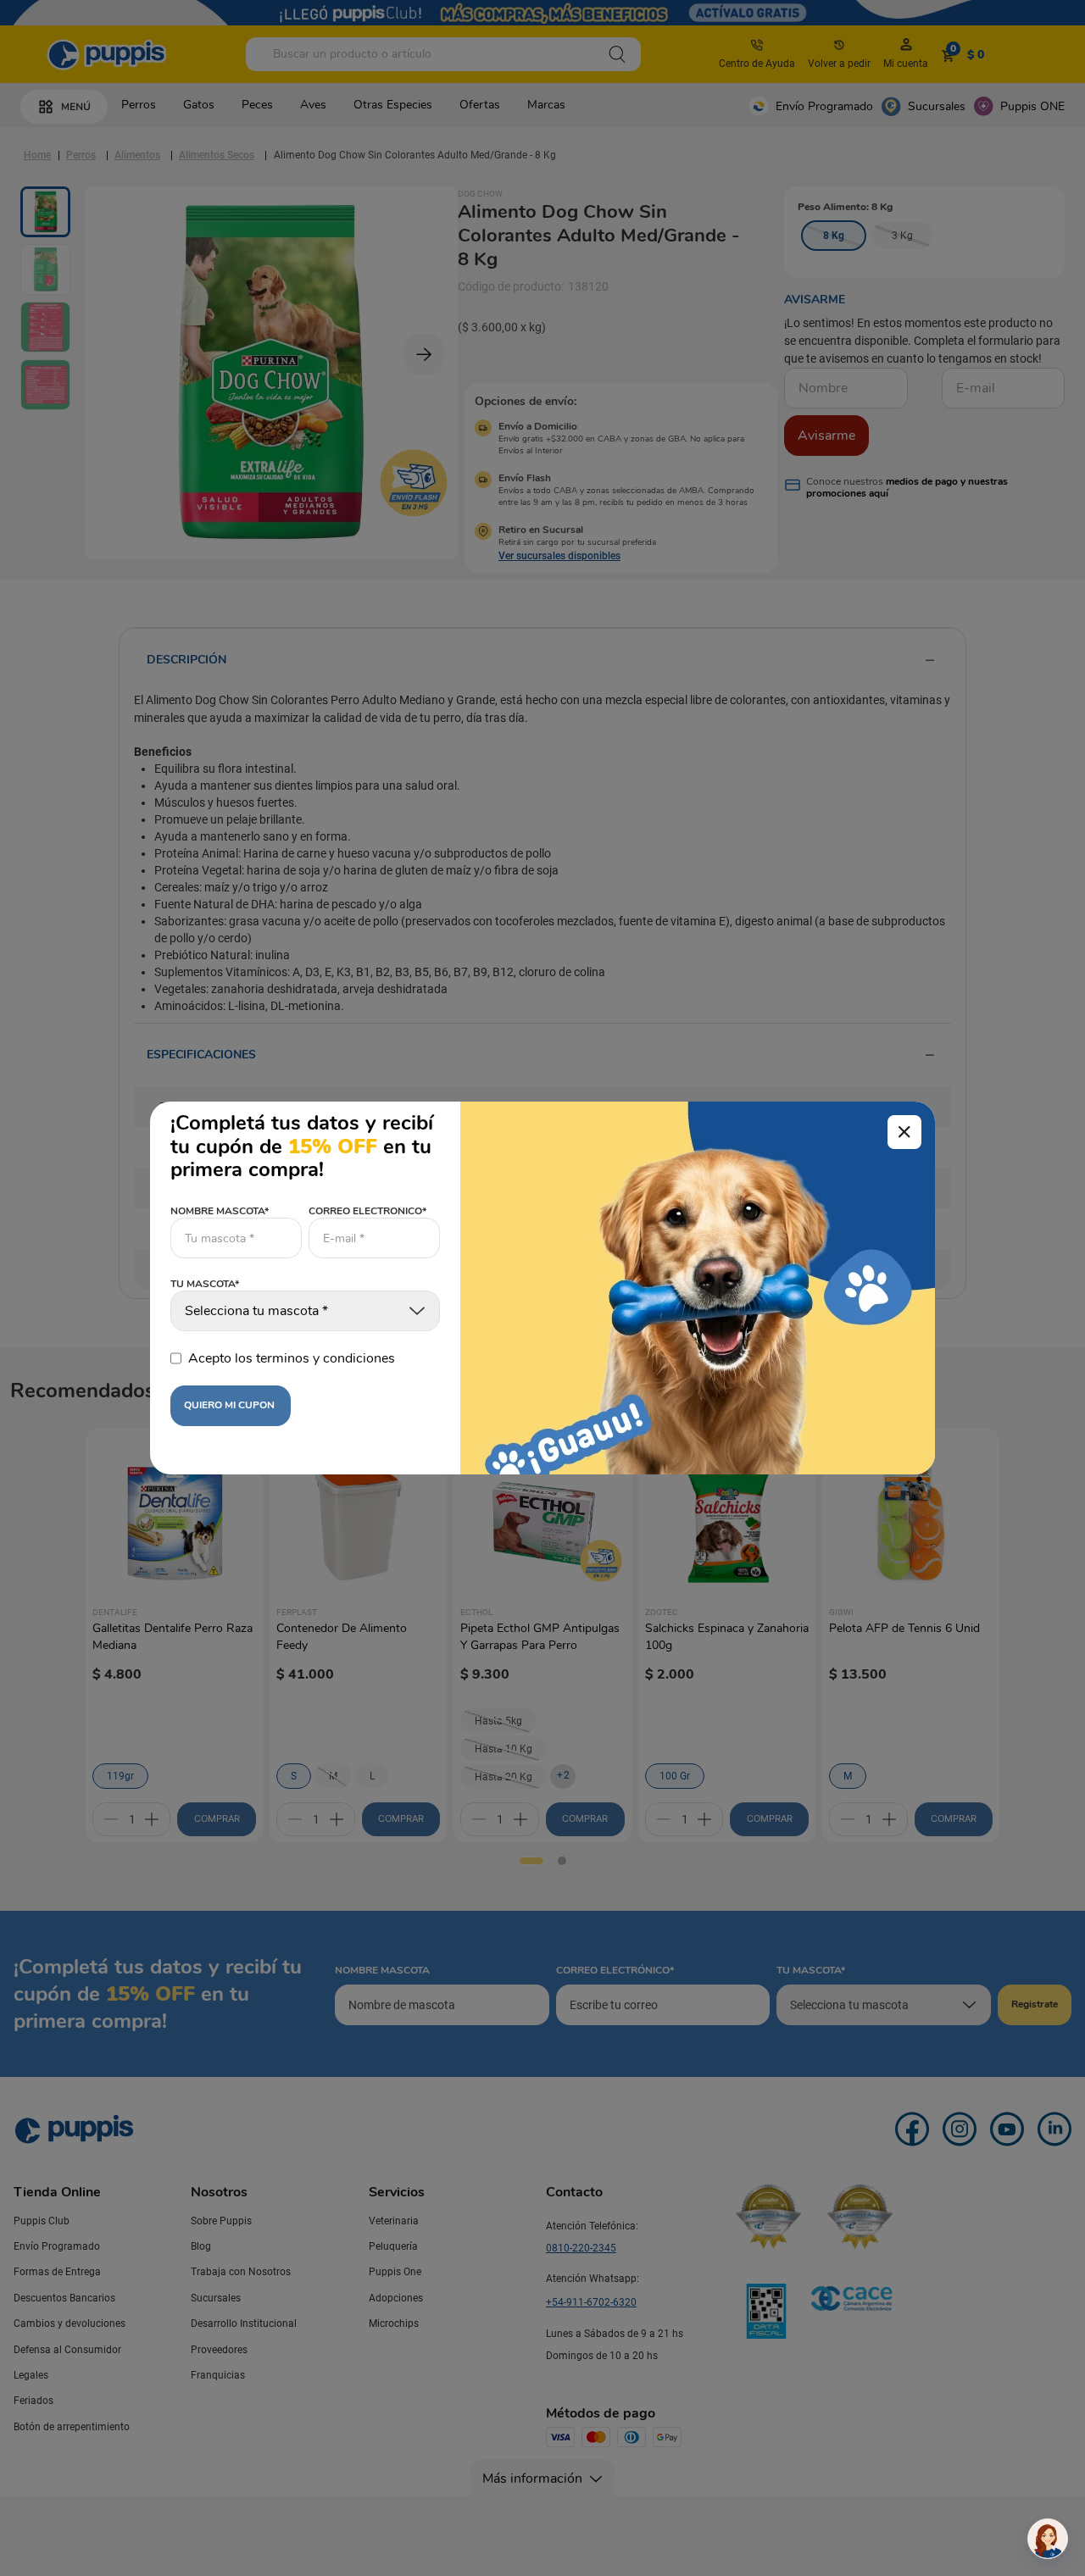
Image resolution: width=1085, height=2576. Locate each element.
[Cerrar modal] (904, 1132)
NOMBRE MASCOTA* (220, 1211)
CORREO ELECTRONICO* (367, 1211)
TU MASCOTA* (205, 1285)
